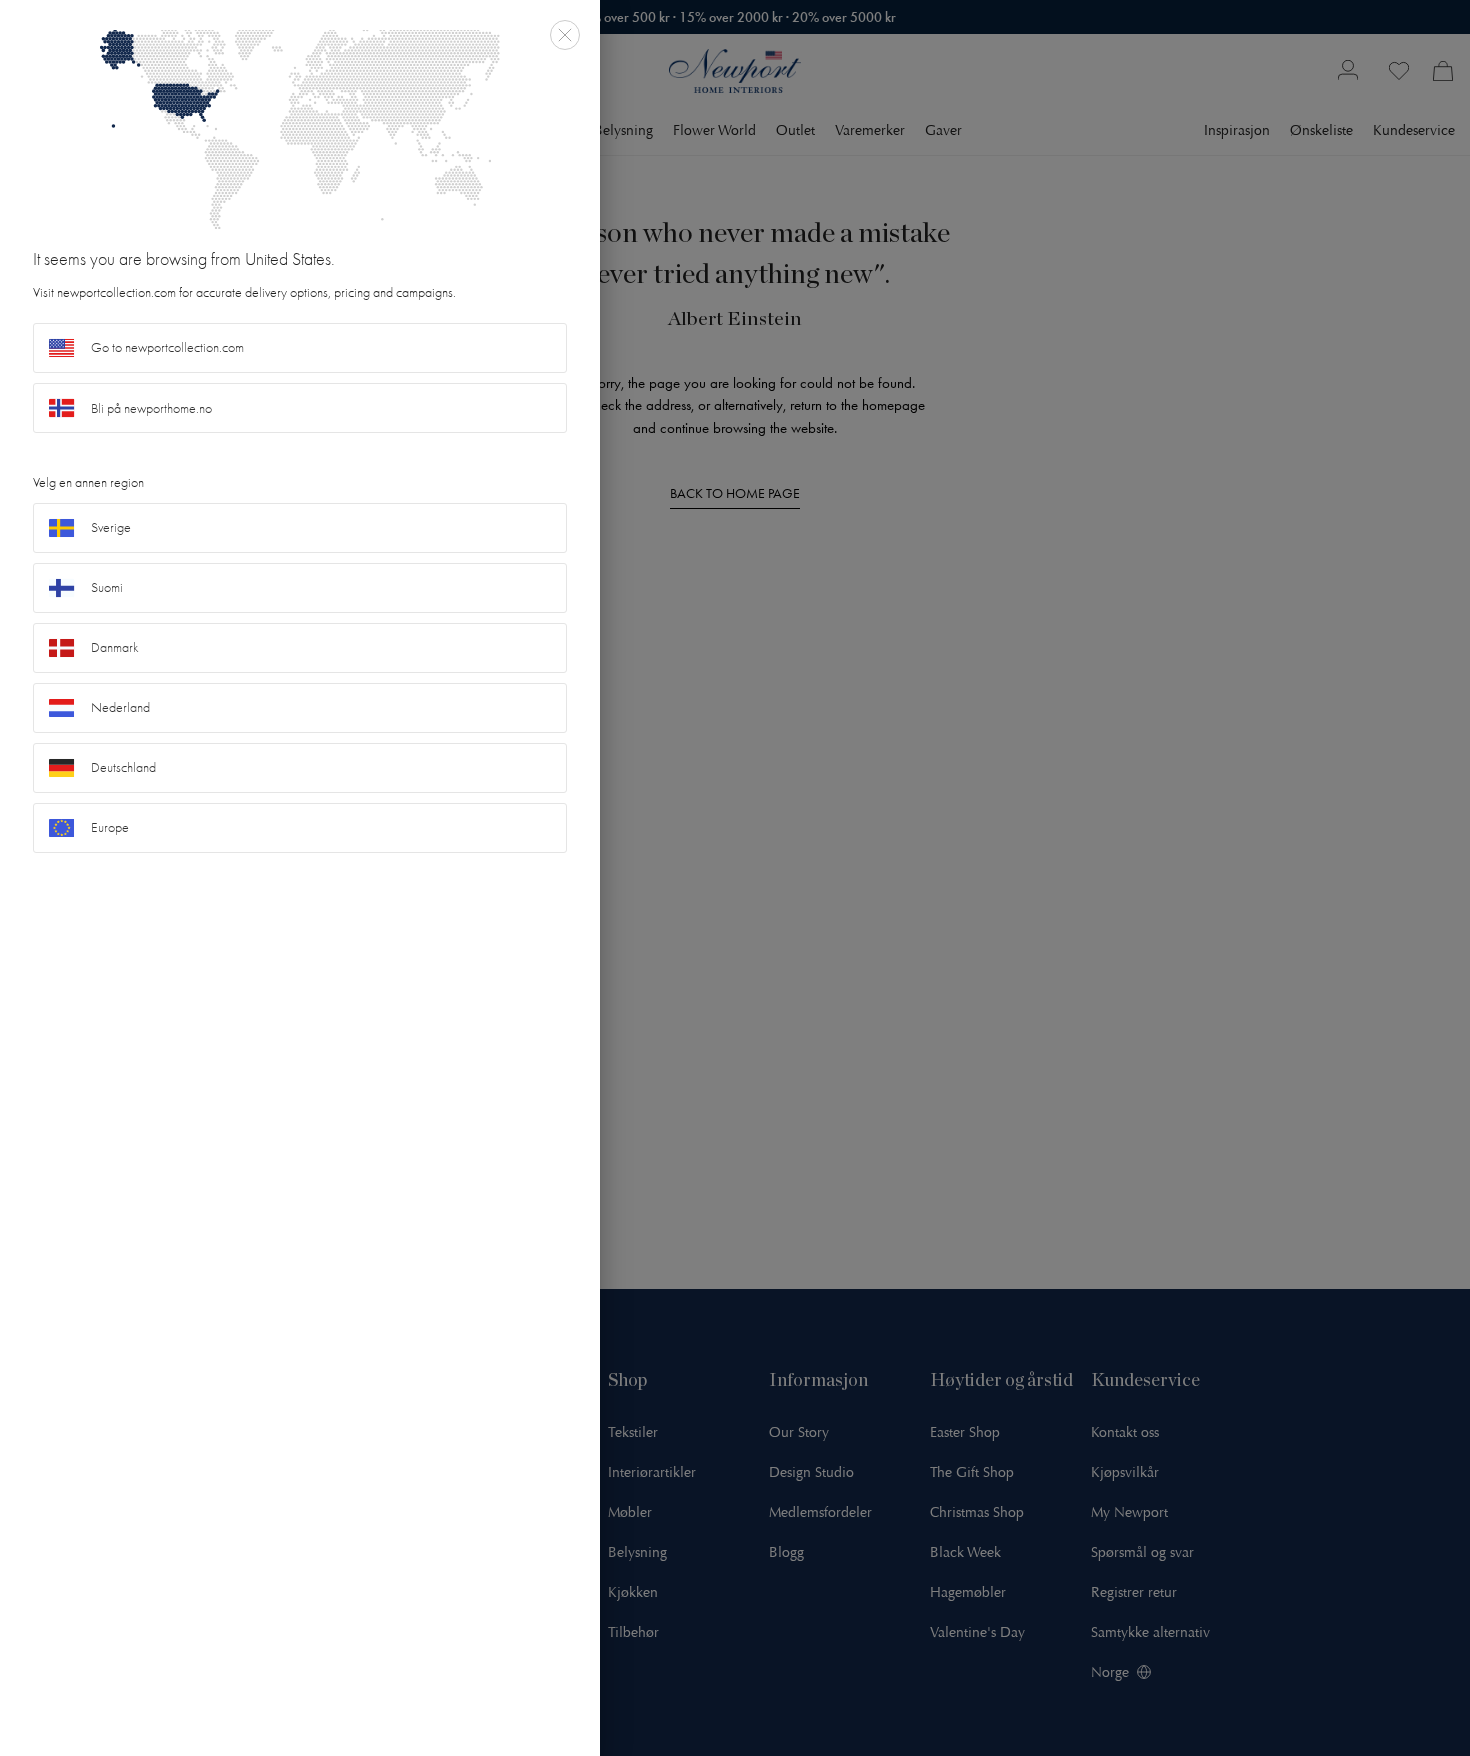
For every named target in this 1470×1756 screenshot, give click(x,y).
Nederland (120, 707)
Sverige (111, 527)
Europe (110, 827)
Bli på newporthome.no (151, 408)
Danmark (115, 647)
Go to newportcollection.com (167, 347)
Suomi (107, 587)
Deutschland (123, 767)
